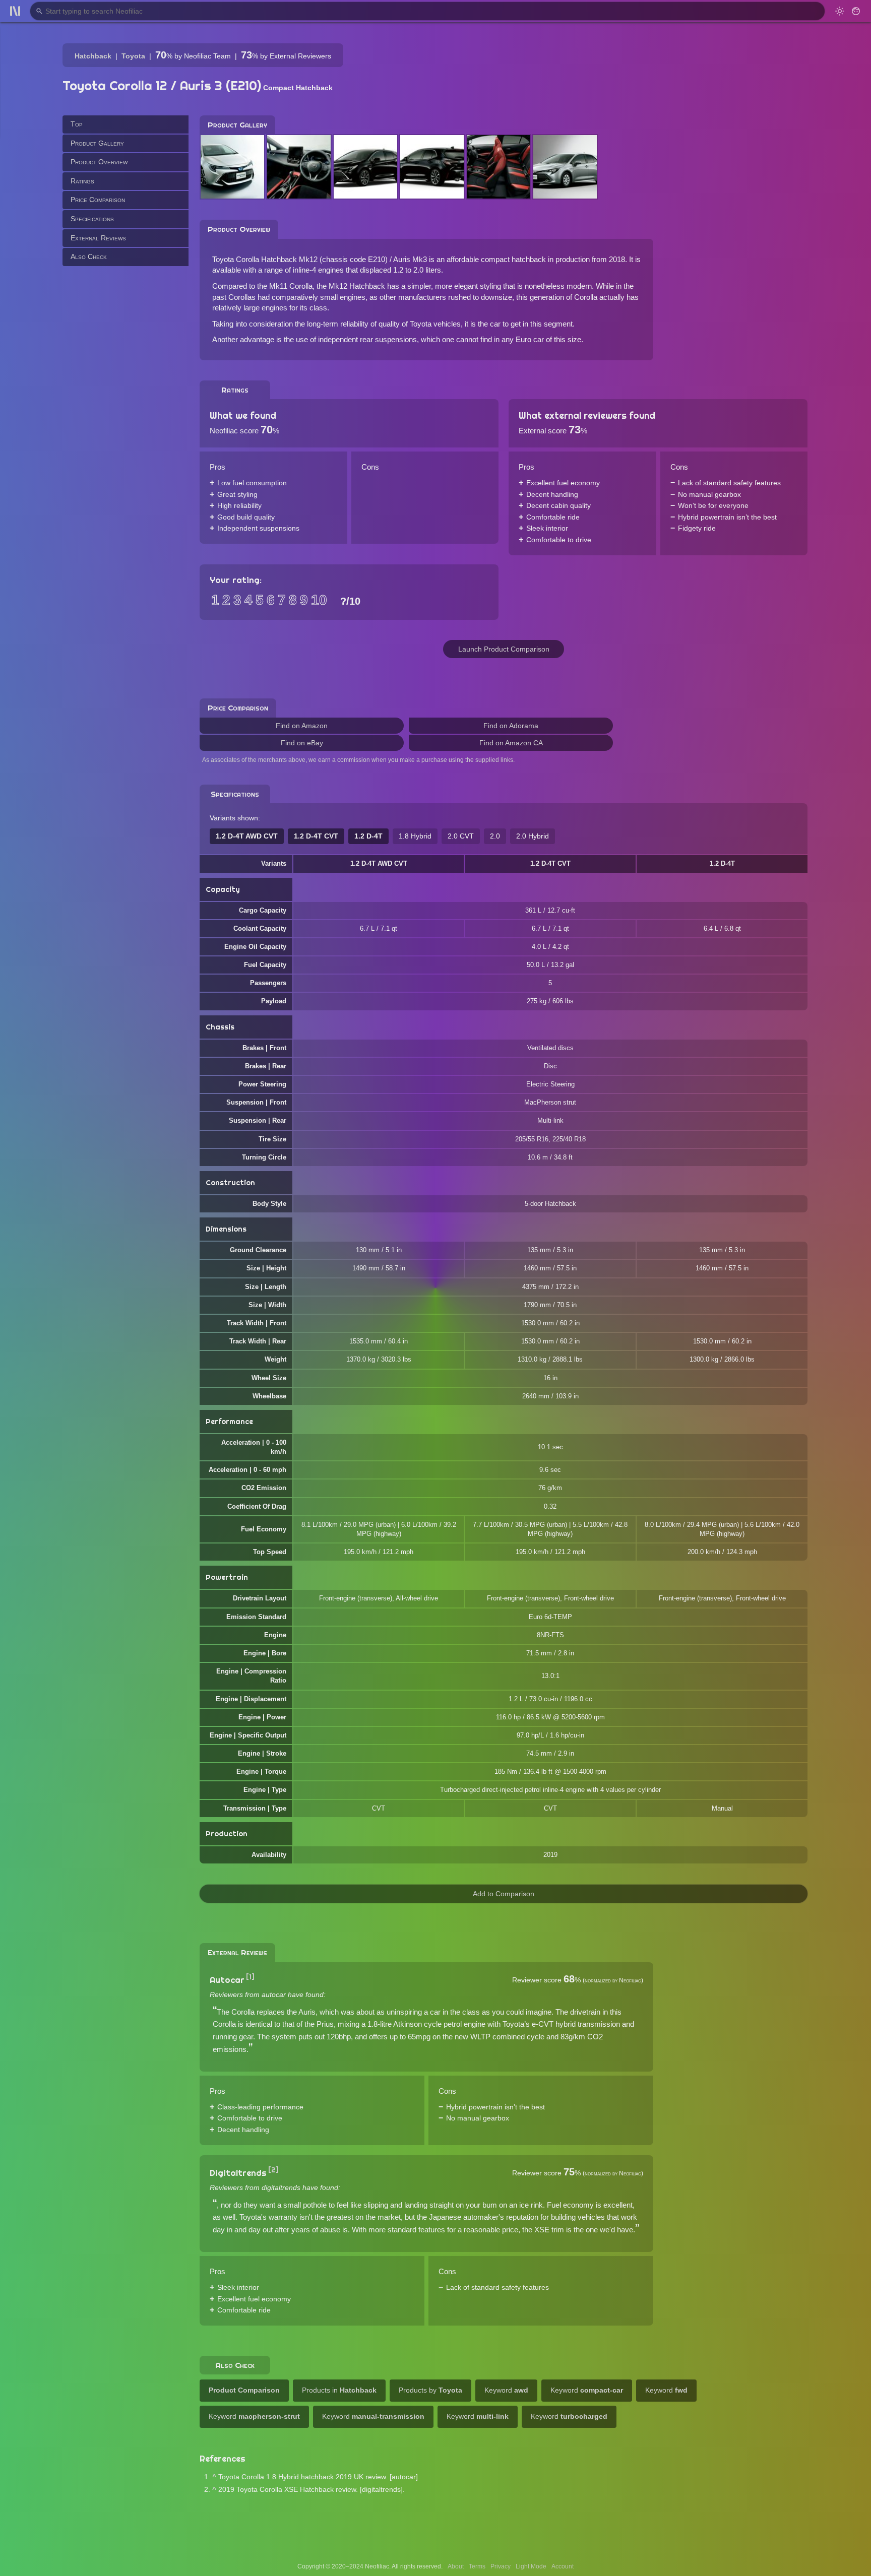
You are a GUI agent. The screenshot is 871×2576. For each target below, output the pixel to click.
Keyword (506, 2390)
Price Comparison (98, 200)
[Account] (856, 11)
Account (563, 2566)
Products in (339, 2390)
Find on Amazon (302, 726)
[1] (250, 1977)
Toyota (133, 56)
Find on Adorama (511, 726)
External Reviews (98, 237)
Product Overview (99, 162)
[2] (273, 2170)
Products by (430, 2390)
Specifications (92, 219)
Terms (477, 2566)
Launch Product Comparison (504, 649)
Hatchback (93, 56)
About (456, 2566)
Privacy (501, 2566)
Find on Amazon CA (511, 743)
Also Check (89, 256)
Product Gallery (97, 143)
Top (77, 124)
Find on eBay (302, 743)
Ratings (82, 180)
